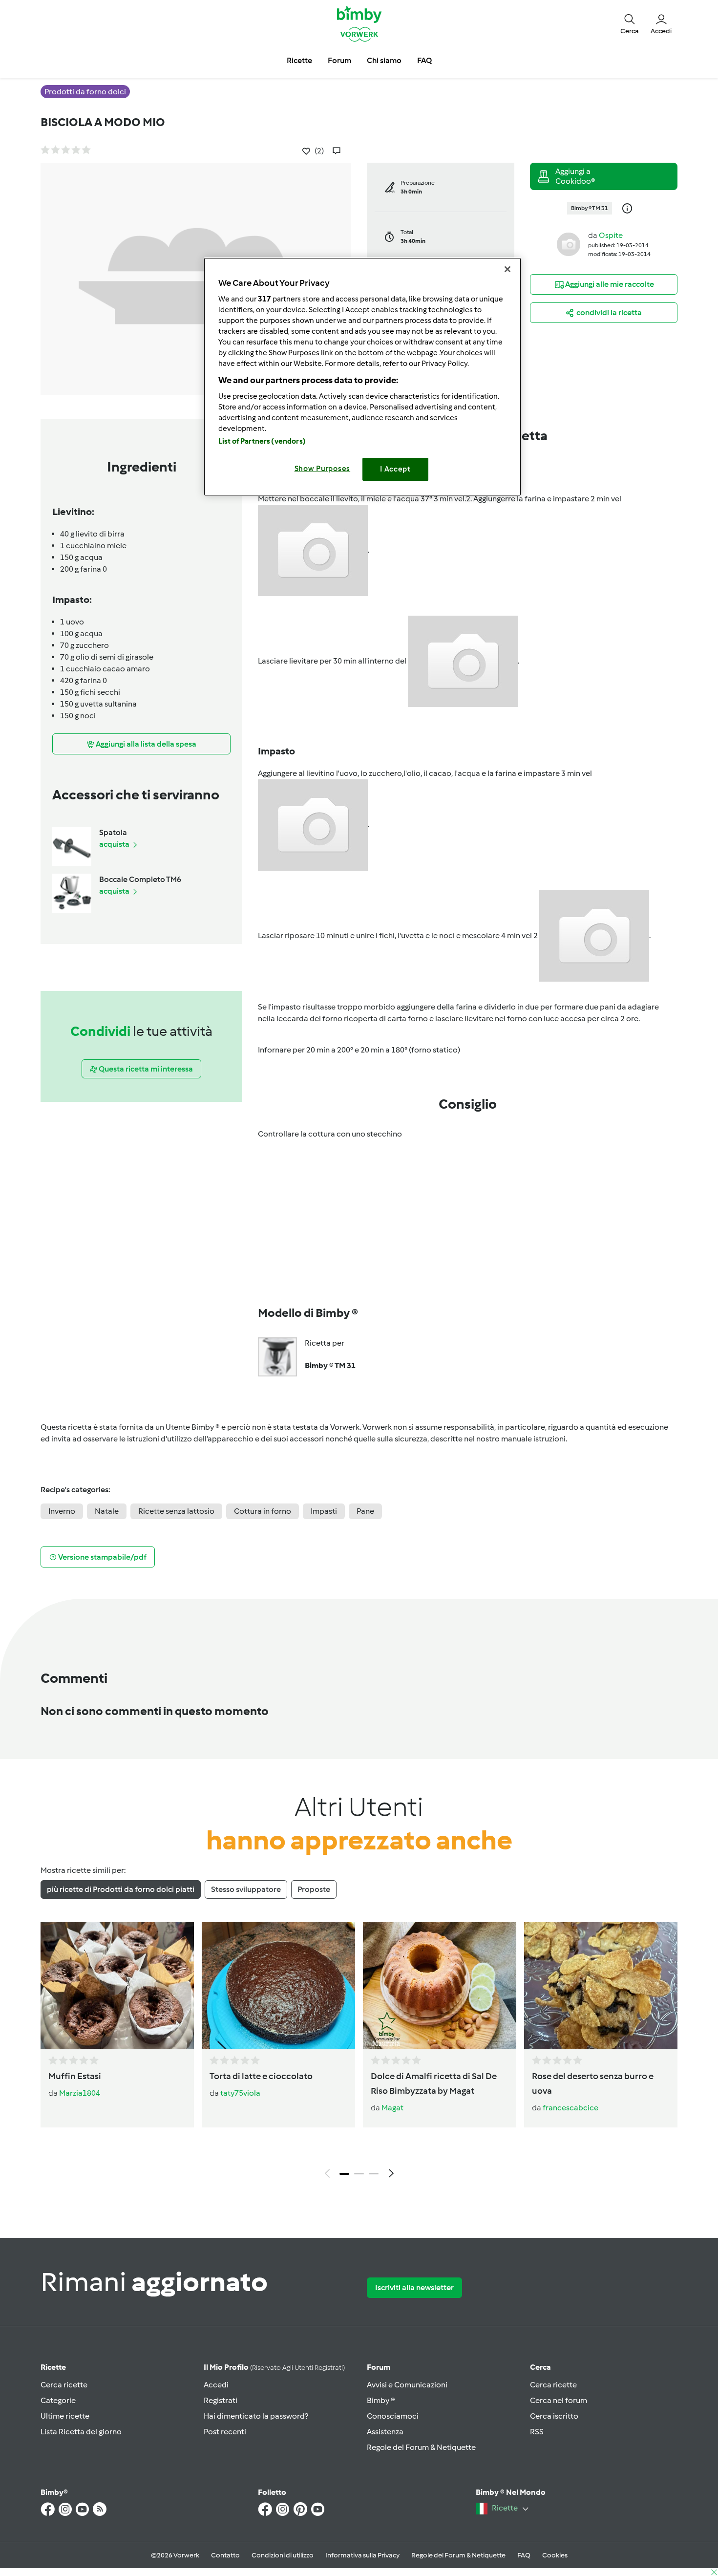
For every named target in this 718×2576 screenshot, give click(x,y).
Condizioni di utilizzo (283, 2555)
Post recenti (225, 2432)
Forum (379, 2367)
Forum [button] (339, 60)
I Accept (395, 469)
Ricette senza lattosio (176, 1511)
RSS (537, 2432)
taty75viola (240, 2093)
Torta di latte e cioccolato (261, 2076)
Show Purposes (323, 469)
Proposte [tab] (314, 1889)
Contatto (225, 2555)
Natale (107, 1511)
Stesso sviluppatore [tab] (246, 1889)
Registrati (221, 2400)
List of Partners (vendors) (262, 441)
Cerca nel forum (559, 2400)
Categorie (58, 2400)
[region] (362, 376)
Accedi (216, 2385)
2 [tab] (359, 2174)
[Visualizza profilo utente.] (569, 244)
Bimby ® (381, 2400)
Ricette (53, 2367)
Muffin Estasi (75, 2076)
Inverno (62, 1511)
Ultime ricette (65, 2416)
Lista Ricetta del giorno (81, 2432)
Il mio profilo (274, 2367)
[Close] (507, 269)
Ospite (611, 235)
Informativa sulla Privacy (362, 2555)
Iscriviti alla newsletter (414, 2287)
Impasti (324, 1511)
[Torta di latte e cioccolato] (278, 1986)
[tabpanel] (359, 2053)
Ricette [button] (299, 60)
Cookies (555, 2555)
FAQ (524, 2555)
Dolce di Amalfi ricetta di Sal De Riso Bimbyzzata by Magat (434, 2083)
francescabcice (570, 2108)
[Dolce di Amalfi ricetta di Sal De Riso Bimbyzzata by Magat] (440, 1986)
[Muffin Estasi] (117, 1986)
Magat (392, 2108)
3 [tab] (374, 2174)
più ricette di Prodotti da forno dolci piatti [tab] (121, 1889)
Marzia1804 (80, 2093)
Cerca (540, 2367)
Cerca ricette (64, 2385)
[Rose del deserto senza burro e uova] (601, 1986)
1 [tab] (344, 2174)
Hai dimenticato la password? (256, 2416)
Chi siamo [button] (384, 60)
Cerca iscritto (554, 2416)
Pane (365, 1511)
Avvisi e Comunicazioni (407, 2385)
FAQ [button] (424, 60)
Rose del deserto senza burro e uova (593, 2083)
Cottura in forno (263, 1511)
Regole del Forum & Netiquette (421, 2447)
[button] (630, 23)
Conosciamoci (393, 2416)
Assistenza (385, 2432)
